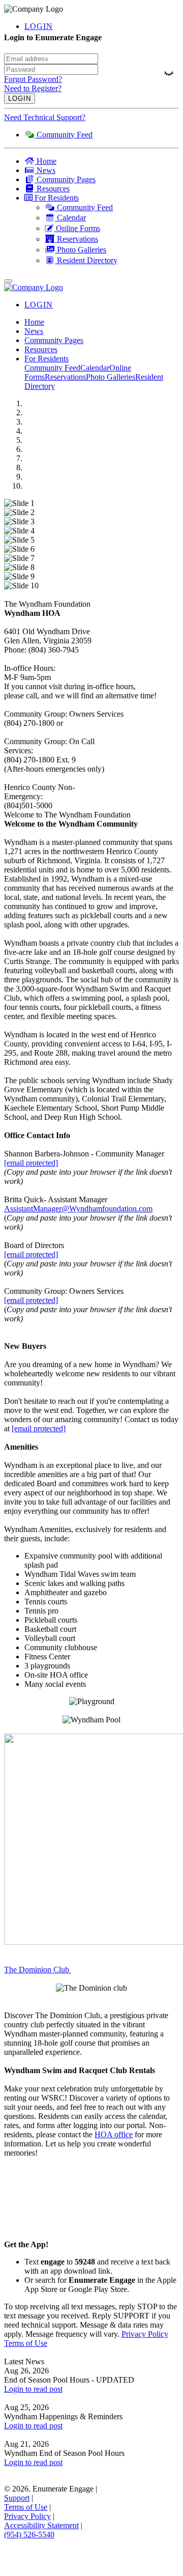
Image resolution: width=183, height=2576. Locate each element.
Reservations (65, 377)
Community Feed (52, 368)
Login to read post (33, 2389)
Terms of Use (26, 2343)
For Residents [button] (47, 359)
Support (17, 2498)
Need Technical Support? (45, 117)
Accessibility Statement (41, 2525)
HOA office (114, 2134)
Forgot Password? (33, 79)
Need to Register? (33, 88)
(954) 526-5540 (29, 2535)
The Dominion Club (38, 1970)
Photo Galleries (111, 377)
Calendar (95, 368)
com (146, 1209)
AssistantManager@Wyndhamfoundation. (71, 1209)
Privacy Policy (145, 2334)
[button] (102, 198)
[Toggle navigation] (8, 281)
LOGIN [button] (39, 26)
